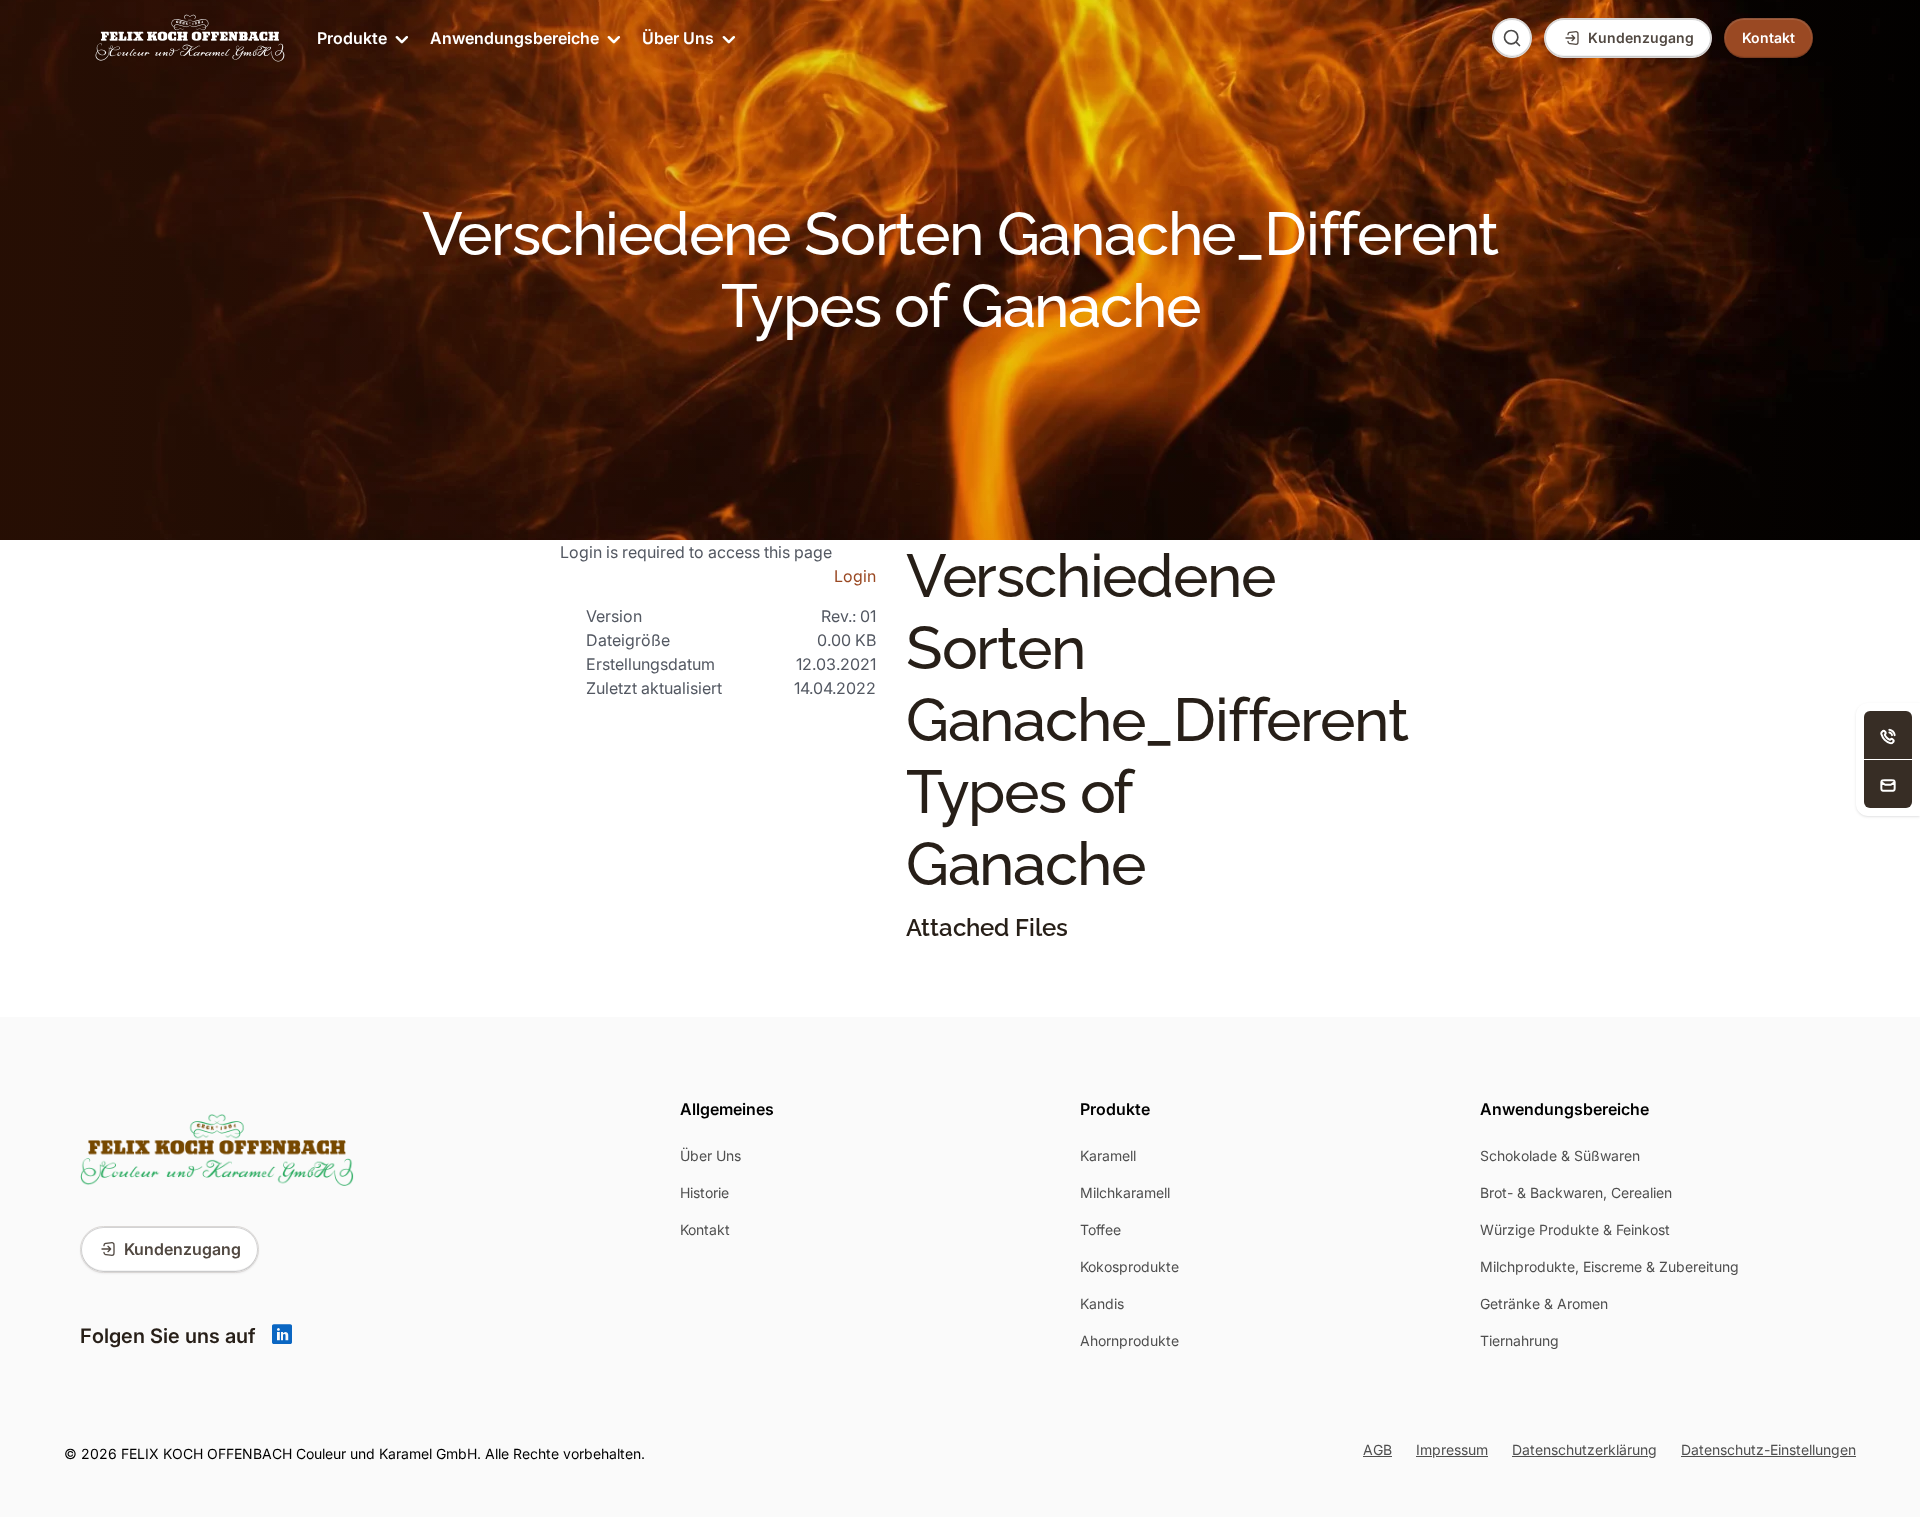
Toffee (1100, 1229)
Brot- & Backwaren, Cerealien (1576, 1192)
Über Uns (678, 38)
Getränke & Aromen (1544, 1303)
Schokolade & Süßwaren (1560, 1155)
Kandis (1102, 1303)
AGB (1377, 1449)
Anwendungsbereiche (514, 38)
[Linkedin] (282, 1336)
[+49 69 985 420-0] (1888, 735)
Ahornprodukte (1129, 1340)
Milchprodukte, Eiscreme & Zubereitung (1609, 1266)
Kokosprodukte (1129, 1266)
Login (855, 576)
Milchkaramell (1125, 1192)
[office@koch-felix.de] (1888, 784)
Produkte (352, 38)
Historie (704, 1192)
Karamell (1108, 1155)
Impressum (1452, 1449)
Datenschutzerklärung (1584, 1449)
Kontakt (705, 1229)
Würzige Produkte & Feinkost (1575, 1229)
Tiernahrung (1519, 1340)
